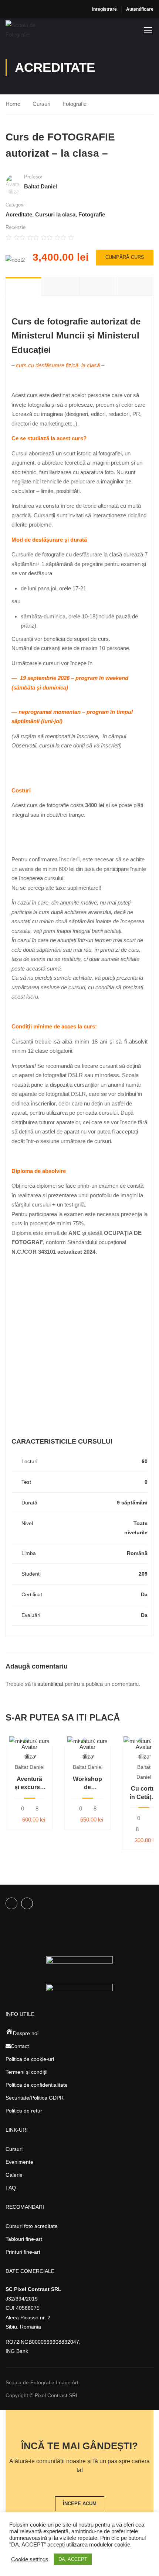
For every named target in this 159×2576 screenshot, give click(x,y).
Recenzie (16, 227)
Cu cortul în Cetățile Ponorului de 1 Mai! (144, 1793)
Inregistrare (104, 9)
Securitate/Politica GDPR (35, 2098)
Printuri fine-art (23, 2252)
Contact (20, 2046)
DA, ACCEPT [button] (73, 2559)
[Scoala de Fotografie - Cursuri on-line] (30, 30)
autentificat (50, 1684)
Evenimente (19, 2162)
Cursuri (41, 104)
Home (13, 104)
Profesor (33, 177)
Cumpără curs (125, 257)
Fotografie (75, 104)
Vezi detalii (29, 1741)
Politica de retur (24, 2111)
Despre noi (26, 2033)
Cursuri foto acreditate (32, 2226)
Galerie (14, 2175)
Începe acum (80, 2504)
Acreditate (19, 214)
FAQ (11, 2188)
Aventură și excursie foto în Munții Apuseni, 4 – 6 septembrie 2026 (29, 1784)
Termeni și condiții (26, 2072)
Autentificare (140, 9)
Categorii (15, 205)
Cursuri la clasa (55, 214)
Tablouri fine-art (24, 2239)
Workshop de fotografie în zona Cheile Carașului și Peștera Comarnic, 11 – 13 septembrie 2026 (87, 1784)
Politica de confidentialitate (37, 2085)
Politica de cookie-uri (30, 2059)
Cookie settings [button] (30, 2559)
